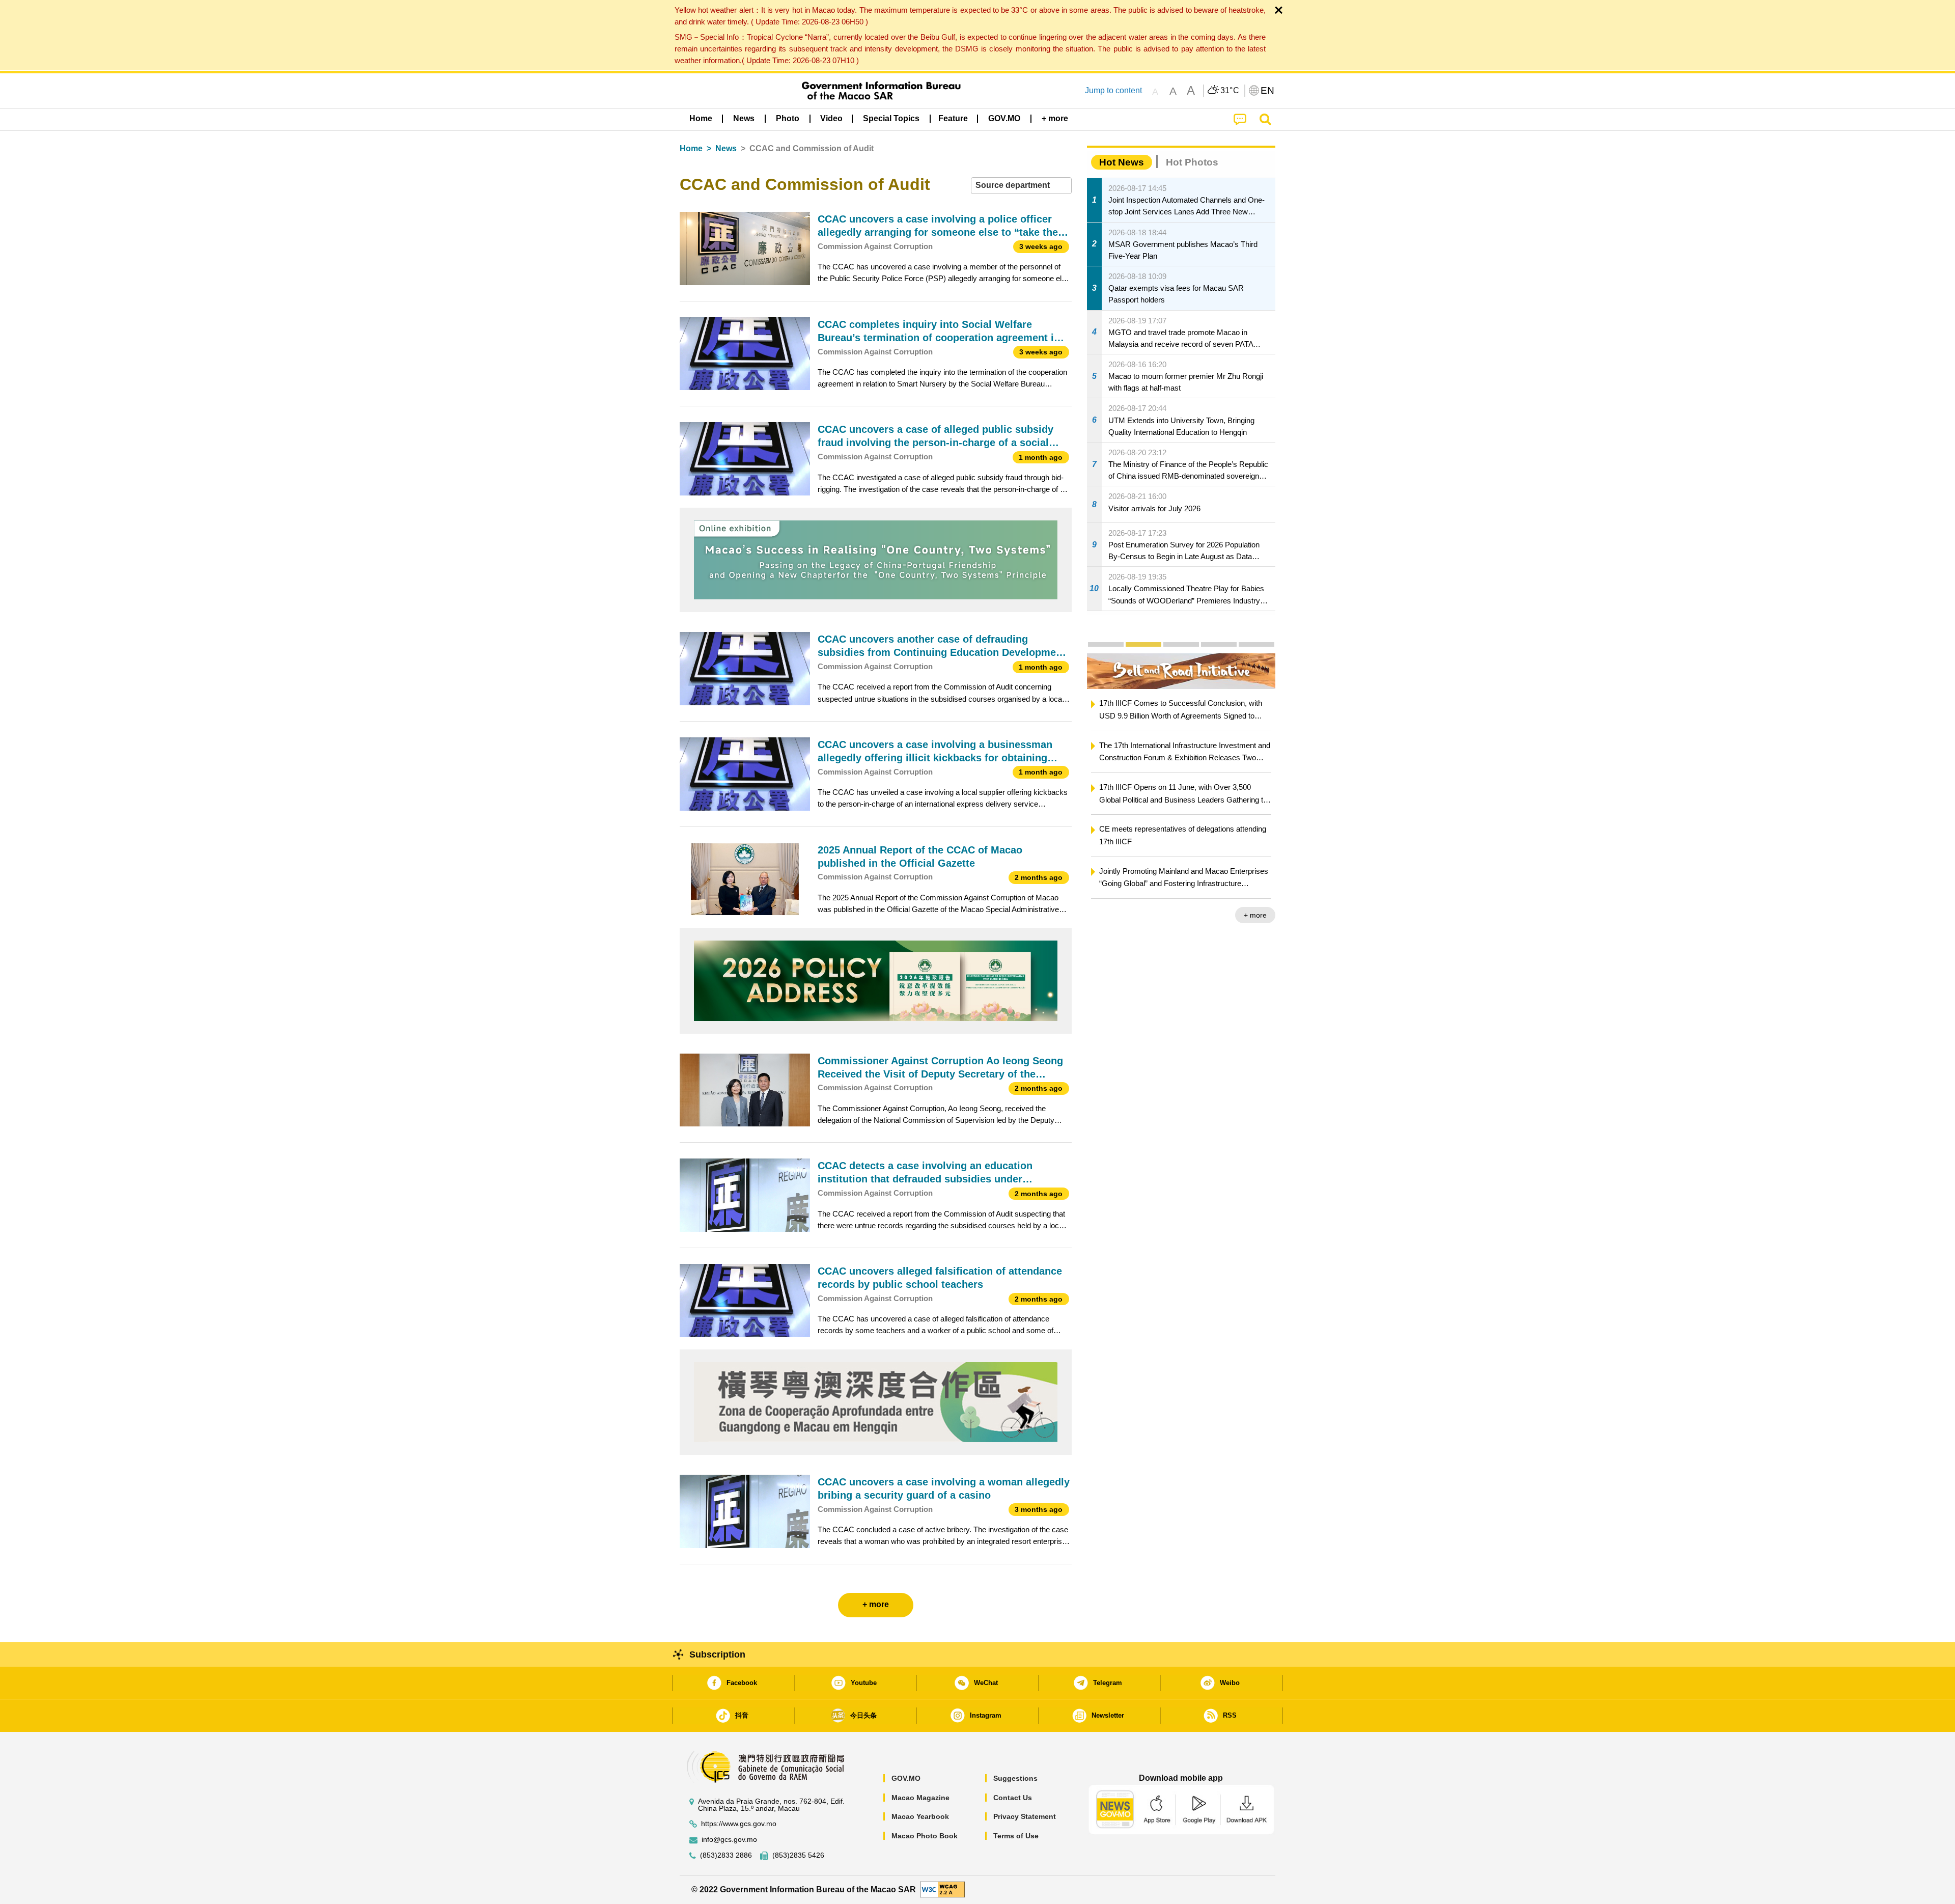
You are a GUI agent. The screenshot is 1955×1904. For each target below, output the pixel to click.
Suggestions (1015, 1778)
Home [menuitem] (701, 118)
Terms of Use (1016, 1836)
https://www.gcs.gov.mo (739, 1824)
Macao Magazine (920, 1798)
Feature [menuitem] (953, 118)
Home (691, 148)
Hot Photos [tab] (1192, 162)
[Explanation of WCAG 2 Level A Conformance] (942, 1889)
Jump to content (1113, 90)
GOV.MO (906, 1778)
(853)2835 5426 (798, 1855)
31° (1230, 91)
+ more (1255, 915)
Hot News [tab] (1122, 162)
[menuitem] (744, 119)
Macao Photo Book (925, 1836)
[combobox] (1021, 186)
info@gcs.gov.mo (729, 1840)
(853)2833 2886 (726, 1855)
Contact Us (1013, 1798)
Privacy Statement (1025, 1816)
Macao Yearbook (920, 1816)
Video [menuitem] (831, 118)
